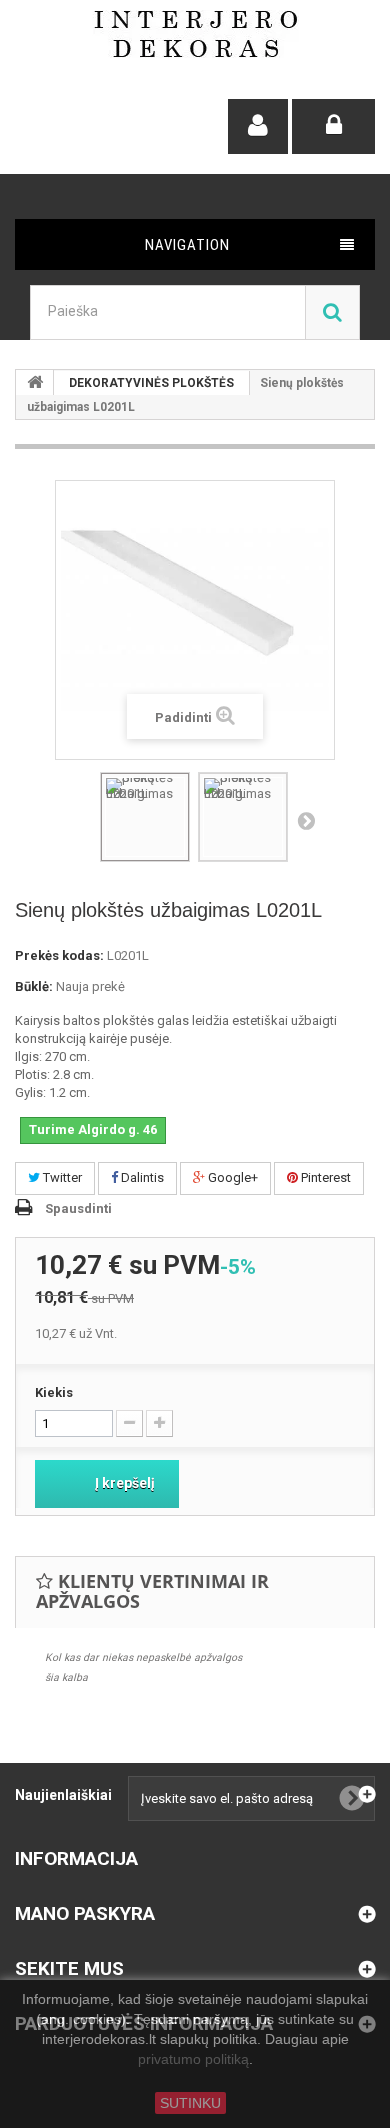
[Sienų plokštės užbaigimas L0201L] (145, 817)
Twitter (61, 1177)
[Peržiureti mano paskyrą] (258, 126)
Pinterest (324, 1177)
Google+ (231, 1177)
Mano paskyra (85, 1913)
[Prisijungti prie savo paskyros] (333, 126)
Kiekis (54, 1392)
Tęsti (306, 820)
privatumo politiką (193, 2060)
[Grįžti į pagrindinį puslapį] (35, 382)
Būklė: (34, 986)
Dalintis (141, 1177)
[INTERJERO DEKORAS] (195, 34)
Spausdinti (78, 1208)
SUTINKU (190, 2103)
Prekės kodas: (59, 955)
